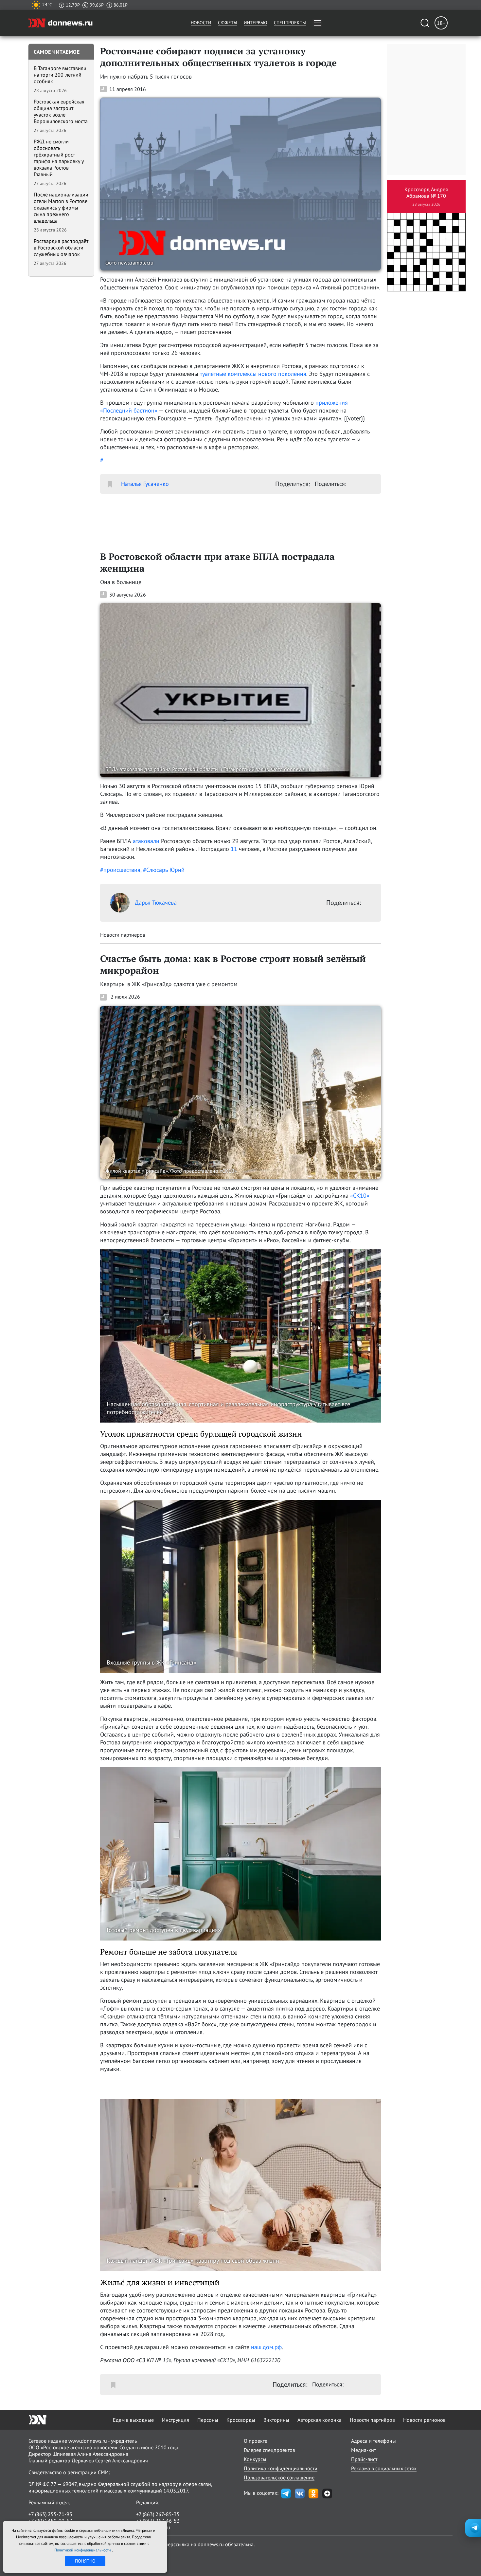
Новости (201, 23)
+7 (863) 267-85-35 (158, 2514)
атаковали (146, 841)
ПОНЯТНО (85, 2561)
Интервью (256, 23)
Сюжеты (228, 23)
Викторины (276, 2420)
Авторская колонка (320, 2420)
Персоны (208, 2420)
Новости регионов (424, 2420)
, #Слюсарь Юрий (162, 870)
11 (234, 849)
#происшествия (120, 870)
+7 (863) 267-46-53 (158, 2521)
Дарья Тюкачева (156, 902)
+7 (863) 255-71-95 (50, 2514)
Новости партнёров (372, 2420)
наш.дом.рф (266, 2347)
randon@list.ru (153, 2527)
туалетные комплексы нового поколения (253, 374)
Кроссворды (241, 2420)
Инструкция (176, 2420)
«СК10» (360, 1196)
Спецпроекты (290, 23)
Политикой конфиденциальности (83, 2550)
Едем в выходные (133, 2420)
